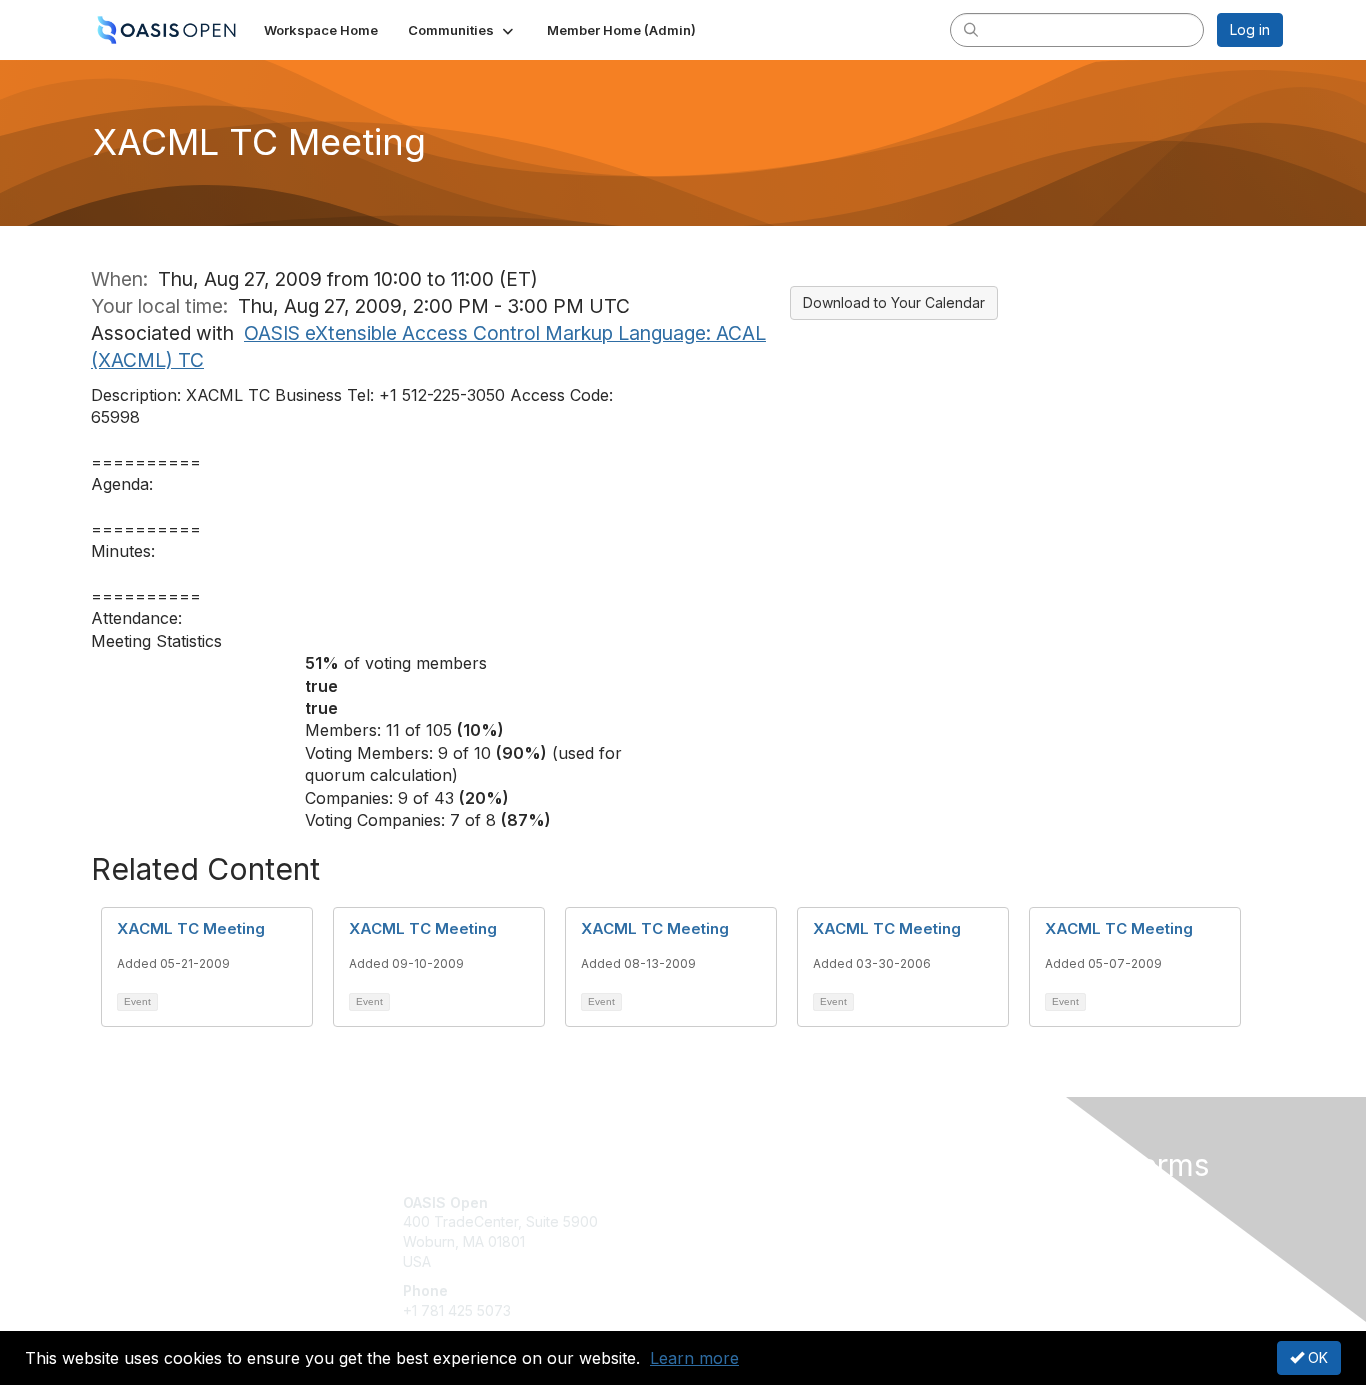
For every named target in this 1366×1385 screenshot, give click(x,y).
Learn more (694, 1358)
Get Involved (733, 1202)
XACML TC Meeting (191, 928)
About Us (1010, 1202)
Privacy (1004, 1221)
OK (1316, 1357)
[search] (971, 29)
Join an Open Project (761, 1231)
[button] (462, 30)
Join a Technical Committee (782, 1261)
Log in (1250, 29)
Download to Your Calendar (894, 302)
